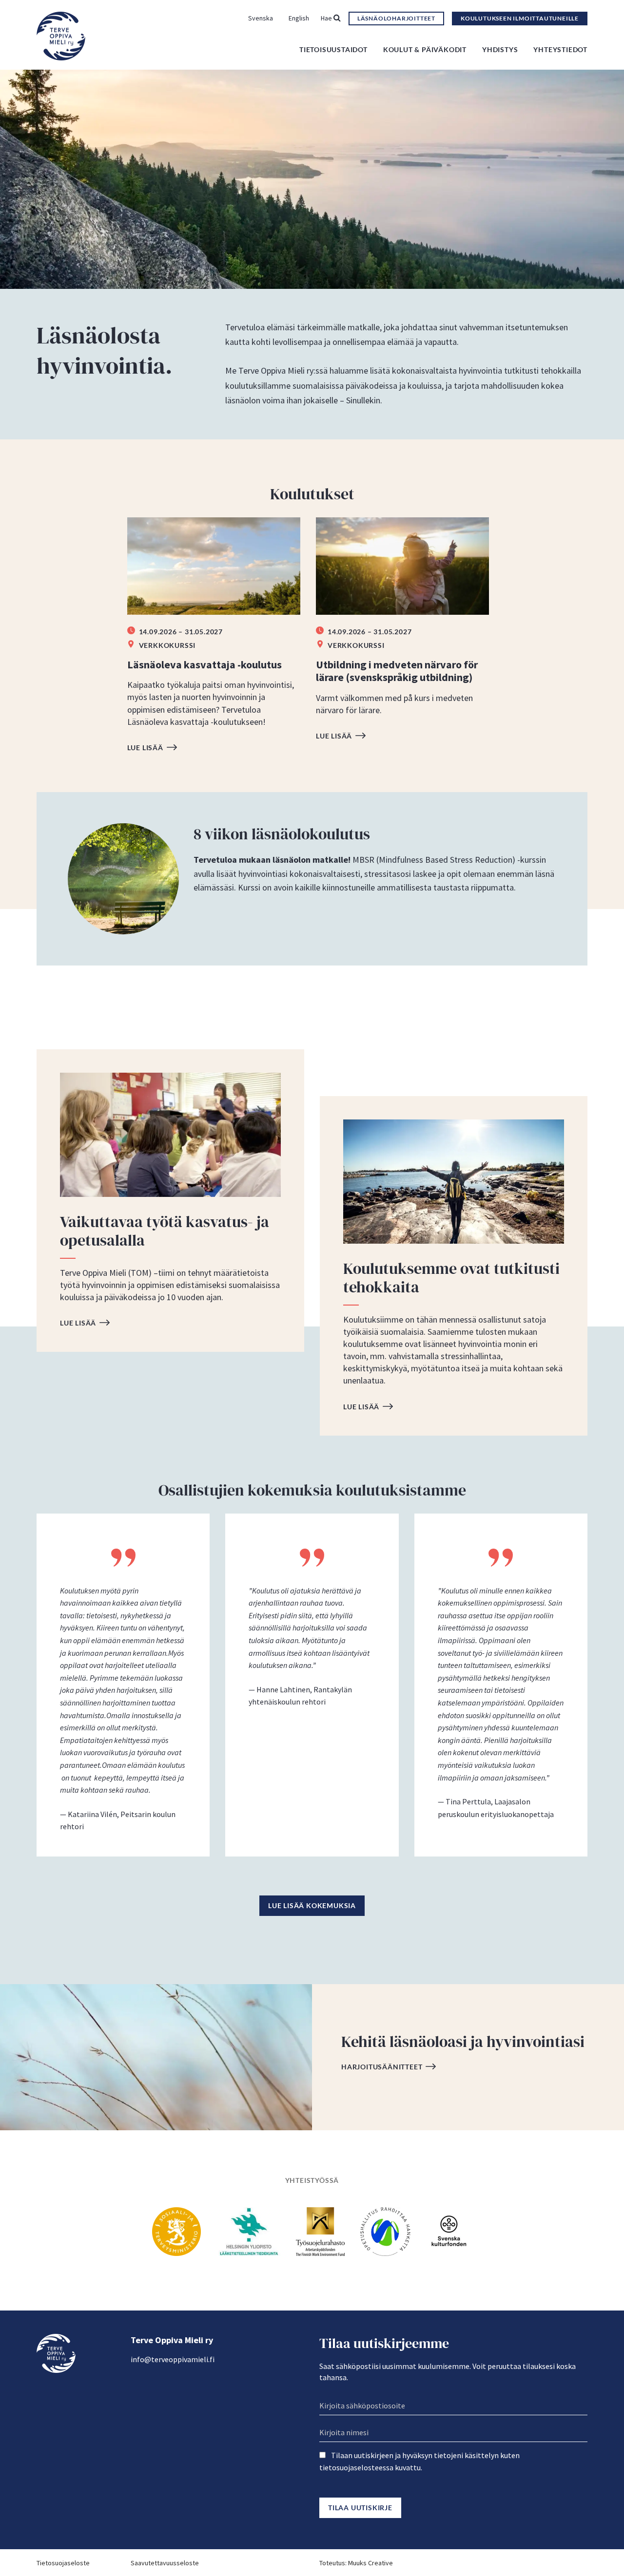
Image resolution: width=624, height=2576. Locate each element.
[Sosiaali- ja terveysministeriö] (176, 2231)
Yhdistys (500, 49)
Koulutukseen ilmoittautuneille (520, 18)
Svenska (261, 18)
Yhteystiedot (560, 49)
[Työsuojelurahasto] (320, 2231)
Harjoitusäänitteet (382, 2067)
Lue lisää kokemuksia (312, 1905)
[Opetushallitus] (385, 2231)
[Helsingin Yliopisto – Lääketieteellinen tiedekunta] (248, 2231)
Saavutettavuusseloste (165, 2563)
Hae (327, 18)
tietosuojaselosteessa (356, 2467)
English (299, 18)
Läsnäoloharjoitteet (396, 18)
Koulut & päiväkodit (425, 49)
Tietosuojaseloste (63, 2563)
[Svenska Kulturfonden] (449, 2231)
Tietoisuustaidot (333, 49)
